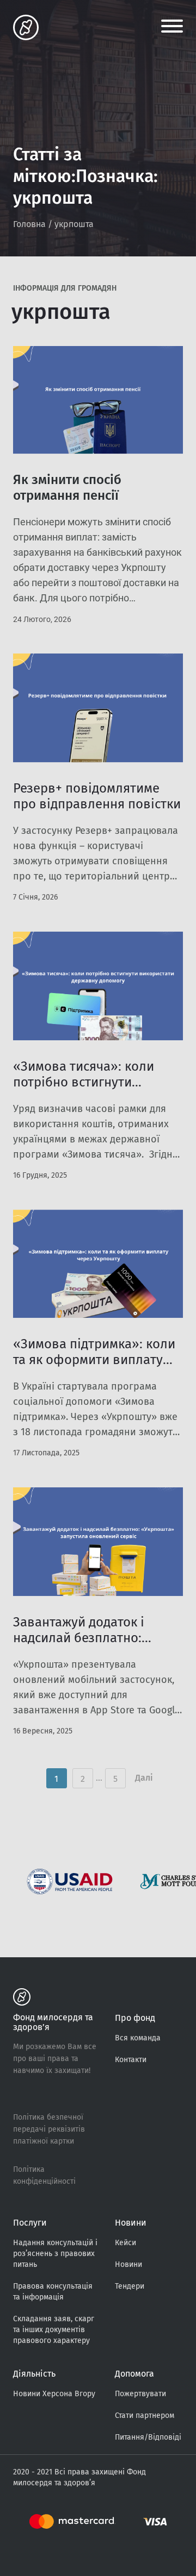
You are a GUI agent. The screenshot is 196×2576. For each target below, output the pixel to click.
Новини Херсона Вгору (54, 2394)
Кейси (125, 2243)
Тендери (130, 2286)
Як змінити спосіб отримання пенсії (67, 488)
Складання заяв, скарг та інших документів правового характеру (54, 2330)
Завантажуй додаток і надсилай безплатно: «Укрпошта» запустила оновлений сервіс (83, 1646)
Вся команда (138, 2038)
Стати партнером (145, 2415)
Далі (144, 1778)
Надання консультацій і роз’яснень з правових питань (55, 2254)
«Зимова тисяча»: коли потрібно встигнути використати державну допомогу (84, 1090)
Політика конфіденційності (44, 2175)
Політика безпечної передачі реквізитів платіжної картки (49, 2129)
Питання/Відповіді (148, 2437)
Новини (128, 2264)
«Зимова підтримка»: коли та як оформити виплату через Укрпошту (94, 1360)
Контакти (131, 2060)
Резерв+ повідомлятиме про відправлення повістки (97, 796)
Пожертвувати (140, 2394)
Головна (29, 224)
